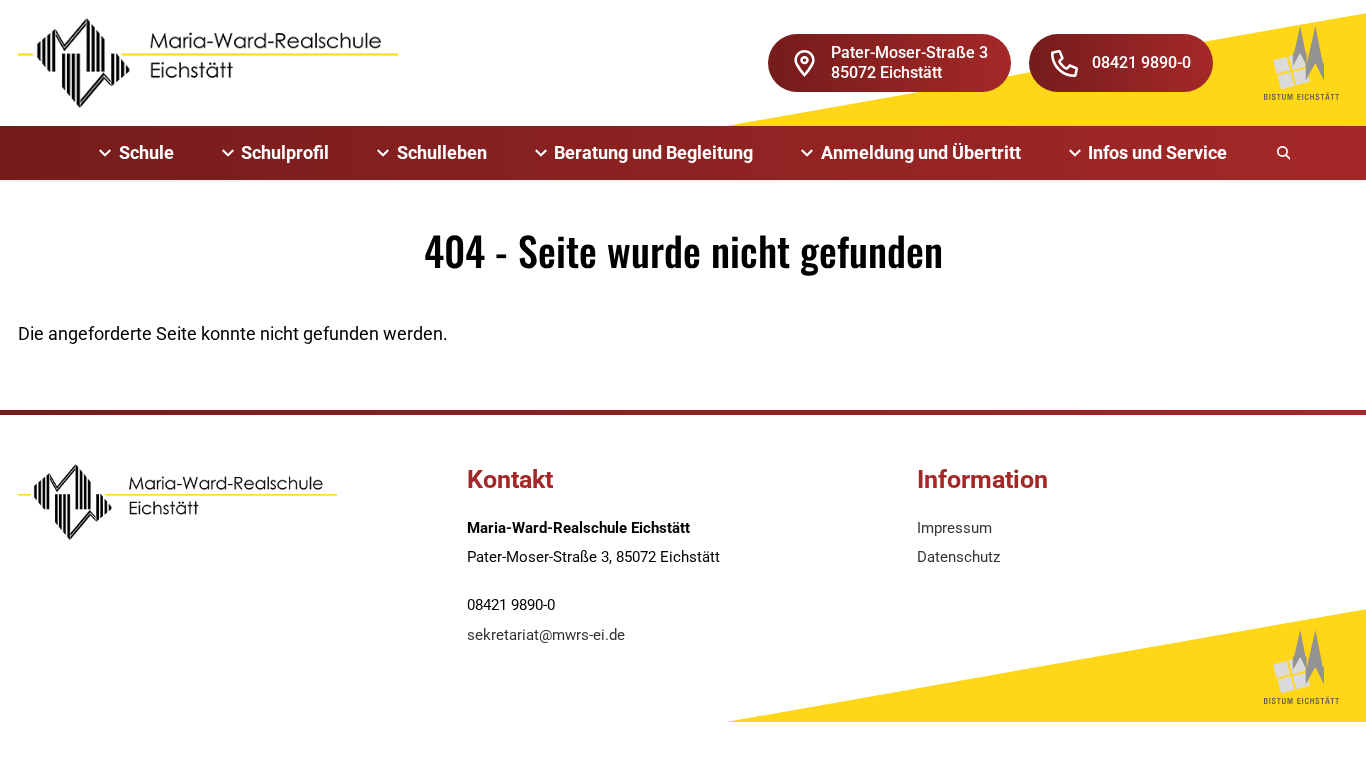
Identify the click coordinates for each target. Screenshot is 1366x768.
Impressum (954, 528)
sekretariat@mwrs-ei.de (546, 635)
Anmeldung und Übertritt (921, 152)
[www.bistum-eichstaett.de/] (1301, 63)
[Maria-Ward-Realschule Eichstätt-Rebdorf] (208, 63)
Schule (146, 152)
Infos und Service (1157, 152)
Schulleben (442, 152)
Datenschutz (958, 557)
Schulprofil (285, 152)
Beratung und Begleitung (653, 152)
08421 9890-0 (1141, 62)
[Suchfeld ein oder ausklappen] (1285, 153)
